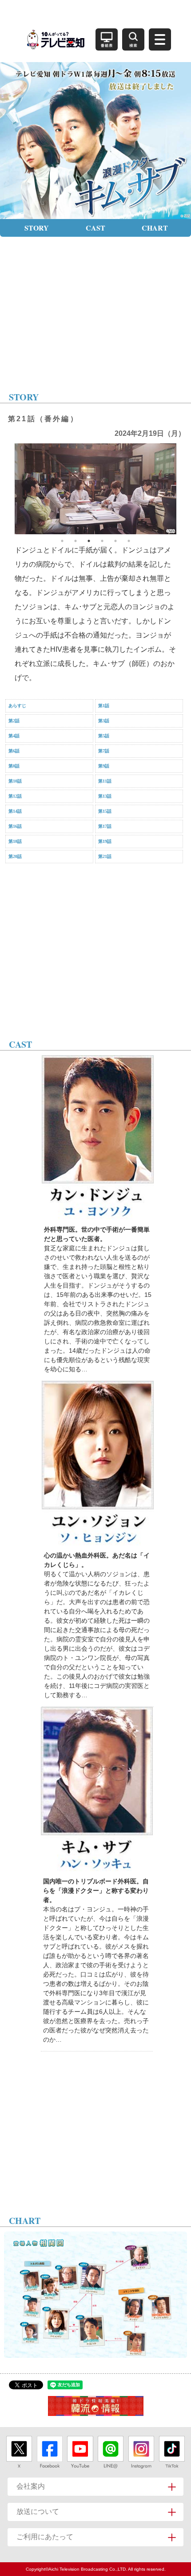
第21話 (105, 856)
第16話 (15, 826)
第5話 (104, 736)
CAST (95, 228)
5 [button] (115, 541)
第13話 (105, 796)
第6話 (14, 751)
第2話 (14, 721)
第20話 (15, 856)
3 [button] (89, 541)
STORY (37, 228)
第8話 (14, 766)
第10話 (15, 781)
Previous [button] (8, 489)
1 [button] (62, 541)
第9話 (104, 766)
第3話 (104, 721)
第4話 (14, 736)
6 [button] (129, 541)
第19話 (105, 841)
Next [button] (183, 489)
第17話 (105, 826)
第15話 (105, 811)
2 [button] (76, 541)
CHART (155, 228)
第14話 (15, 811)
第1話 (104, 706)
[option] (95, 489)
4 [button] (102, 541)
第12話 (15, 796)
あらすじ (17, 706)
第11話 (105, 781)
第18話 (15, 841)
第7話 (104, 751)
